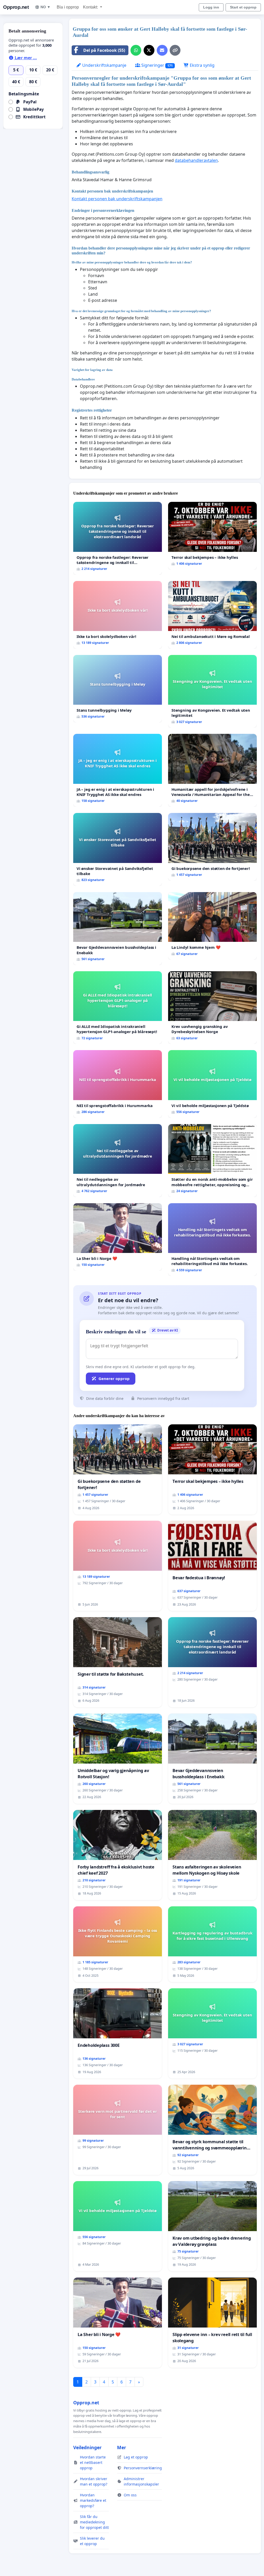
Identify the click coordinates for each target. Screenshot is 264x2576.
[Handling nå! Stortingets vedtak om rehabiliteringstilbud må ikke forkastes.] (212, 1240)
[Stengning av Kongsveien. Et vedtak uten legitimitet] (212, 691)
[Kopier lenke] (175, 50)
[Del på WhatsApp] (136, 50)
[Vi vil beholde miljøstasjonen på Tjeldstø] (212, 1084)
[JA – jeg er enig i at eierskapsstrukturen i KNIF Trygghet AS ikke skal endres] (118, 770)
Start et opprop (243, 7)
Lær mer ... (25, 58)
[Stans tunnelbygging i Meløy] (118, 689)
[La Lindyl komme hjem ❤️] (212, 926)
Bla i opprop (68, 7)
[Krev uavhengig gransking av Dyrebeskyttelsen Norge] (212, 1008)
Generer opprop (114, 1378)
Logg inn (211, 7)
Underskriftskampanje (104, 65)
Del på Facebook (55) (104, 50)
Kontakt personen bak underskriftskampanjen (117, 199)
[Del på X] (149, 50)
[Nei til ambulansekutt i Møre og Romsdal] (212, 615)
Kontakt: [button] (91, 7)
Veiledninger (87, 2447)
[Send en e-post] (162, 50)
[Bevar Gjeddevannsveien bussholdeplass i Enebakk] (118, 929)
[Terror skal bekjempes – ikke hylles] (212, 536)
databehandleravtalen (196, 160)
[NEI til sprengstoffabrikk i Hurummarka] (118, 1084)
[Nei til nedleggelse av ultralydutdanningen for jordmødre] (118, 1161)
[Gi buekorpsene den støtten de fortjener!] (212, 847)
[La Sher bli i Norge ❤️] (118, 1237)
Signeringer (156, 65)
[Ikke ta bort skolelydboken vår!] (118, 615)
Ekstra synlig (202, 65)
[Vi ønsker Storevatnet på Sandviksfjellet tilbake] (118, 849)
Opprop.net (16, 7)
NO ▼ (46, 7)
